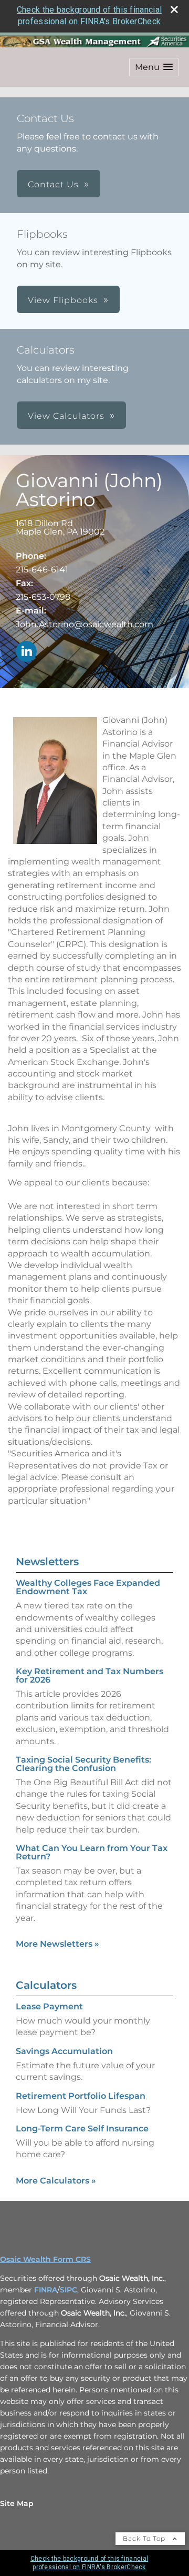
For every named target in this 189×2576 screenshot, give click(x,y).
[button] (154, 67)
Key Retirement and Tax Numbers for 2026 (90, 1676)
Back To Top (145, 2538)
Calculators (46, 1985)
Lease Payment (49, 2006)
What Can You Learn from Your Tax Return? (92, 1852)
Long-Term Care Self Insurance (82, 2129)
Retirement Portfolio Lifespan (81, 2096)
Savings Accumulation (64, 2051)
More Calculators (56, 2181)
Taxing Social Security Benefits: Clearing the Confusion (83, 1764)
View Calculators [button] (66, 416)
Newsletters (47, 1562)
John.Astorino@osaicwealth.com (85, 624)
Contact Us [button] (53, 184)
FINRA (46, 2290)
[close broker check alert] (174, 9)
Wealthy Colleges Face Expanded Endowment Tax (88, 1587)
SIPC (69, 2290)
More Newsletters (57, 1944)
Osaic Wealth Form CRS (45, 2259)
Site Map (17, 2503)
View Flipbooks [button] (63, 300)
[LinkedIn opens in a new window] (26, 652)
